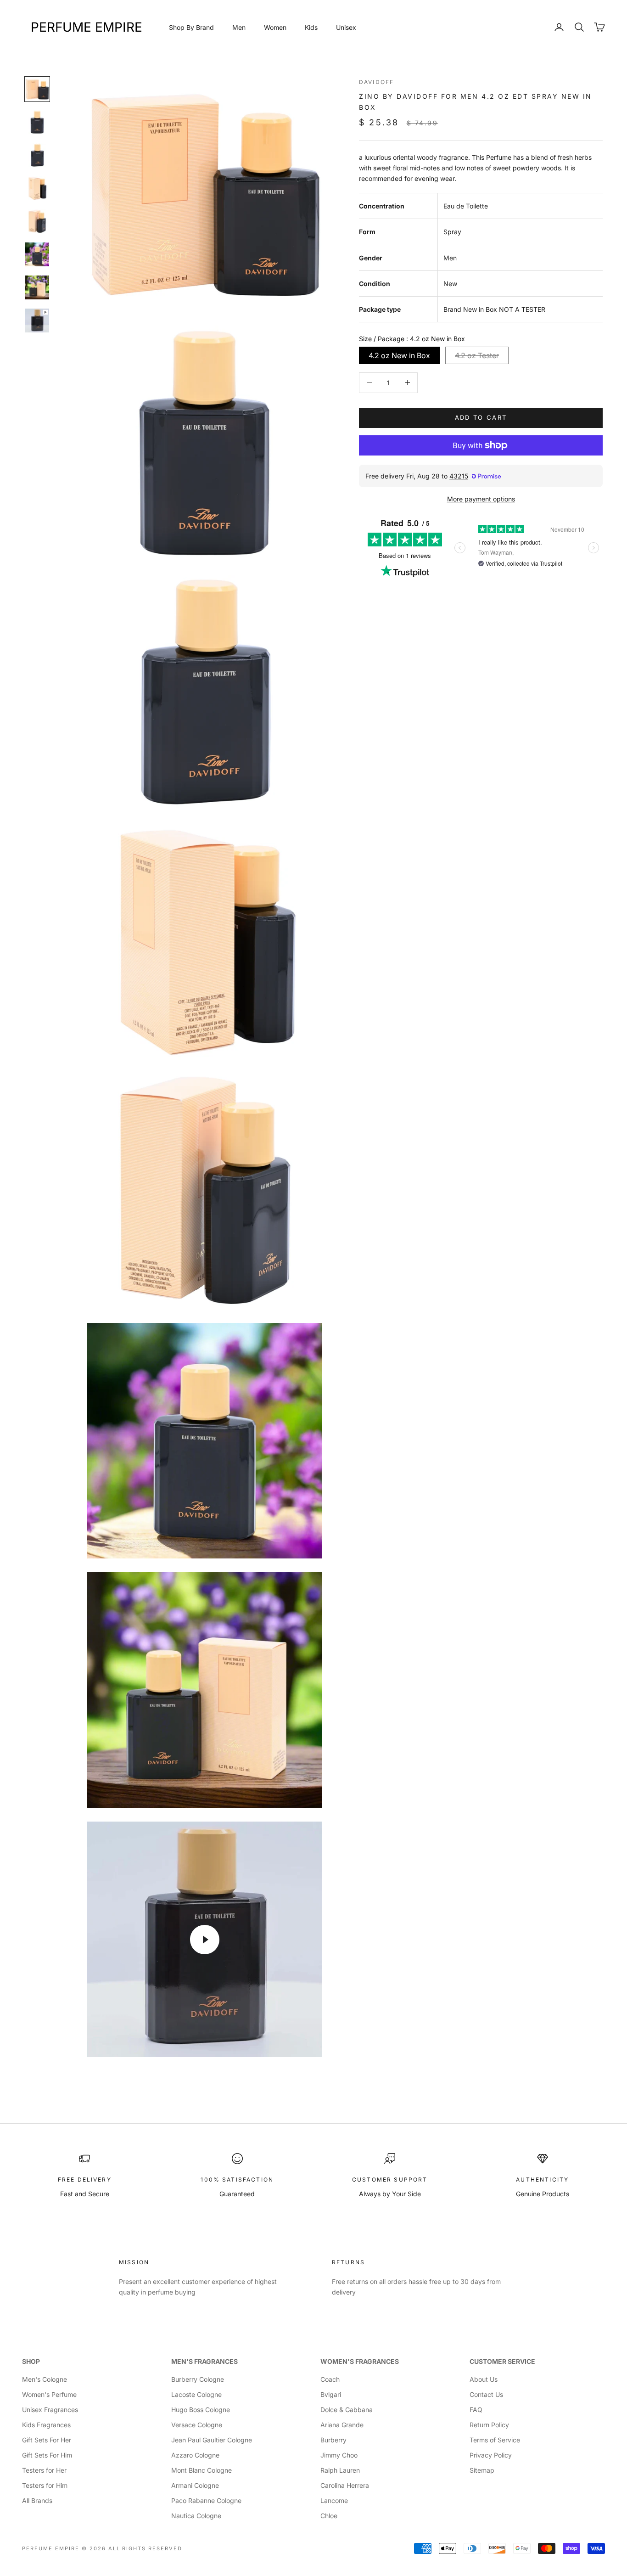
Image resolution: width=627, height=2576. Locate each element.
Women (275, 27)
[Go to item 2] (37, 122)
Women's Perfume (49, 2394)
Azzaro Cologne (195, 2455)
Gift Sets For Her (47, 2440)
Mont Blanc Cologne (202, 2470)
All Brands (37, 2500)
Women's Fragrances (360, 2361)
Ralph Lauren (340, 2470)
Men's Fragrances (204, 2361)
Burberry (333, 2440)
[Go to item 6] (37, 254)
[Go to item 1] (37, 89)
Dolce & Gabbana (347, 2410)
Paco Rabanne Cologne (206, 2500)
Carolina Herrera (345, 2485)
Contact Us (486, 2394)
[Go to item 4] (37, 188)
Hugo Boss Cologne (201, 2410)
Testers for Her (44, 2470)
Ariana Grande (342, 2425)
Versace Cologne (197, 2425)
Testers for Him (45, 2485)
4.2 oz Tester (477, 355)
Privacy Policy (491, 2455)
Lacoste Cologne (196, 2394)
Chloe (329, 2516)
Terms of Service (495, 2440)
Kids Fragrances (46, 2425)
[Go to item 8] (37, 321)
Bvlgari (331, 2394)
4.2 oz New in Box (399, 355)
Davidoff (376, 82)
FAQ (476, 2410)
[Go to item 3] (37, 155)
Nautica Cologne (196, 2516)
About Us (484, 2379)
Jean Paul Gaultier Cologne (212, 2440)
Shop (31, 2361)
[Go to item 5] (37, 221)
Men (239, 27)
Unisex (346, 27)
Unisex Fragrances (50, 2410)
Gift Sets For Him (47, 2455)
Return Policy (489, 2425)
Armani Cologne (195, 2485)
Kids (311, 27)
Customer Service (502, 2361)
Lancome (334, 2500)
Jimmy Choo (339, 2455)
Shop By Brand (191, 27)
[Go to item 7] (37, 287)
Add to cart (481, 417)
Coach (330, 2379)
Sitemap (482, 2470)
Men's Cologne (45, 2379)
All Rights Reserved (146, 2548)
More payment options (481, 499)
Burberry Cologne (198, 2379)
